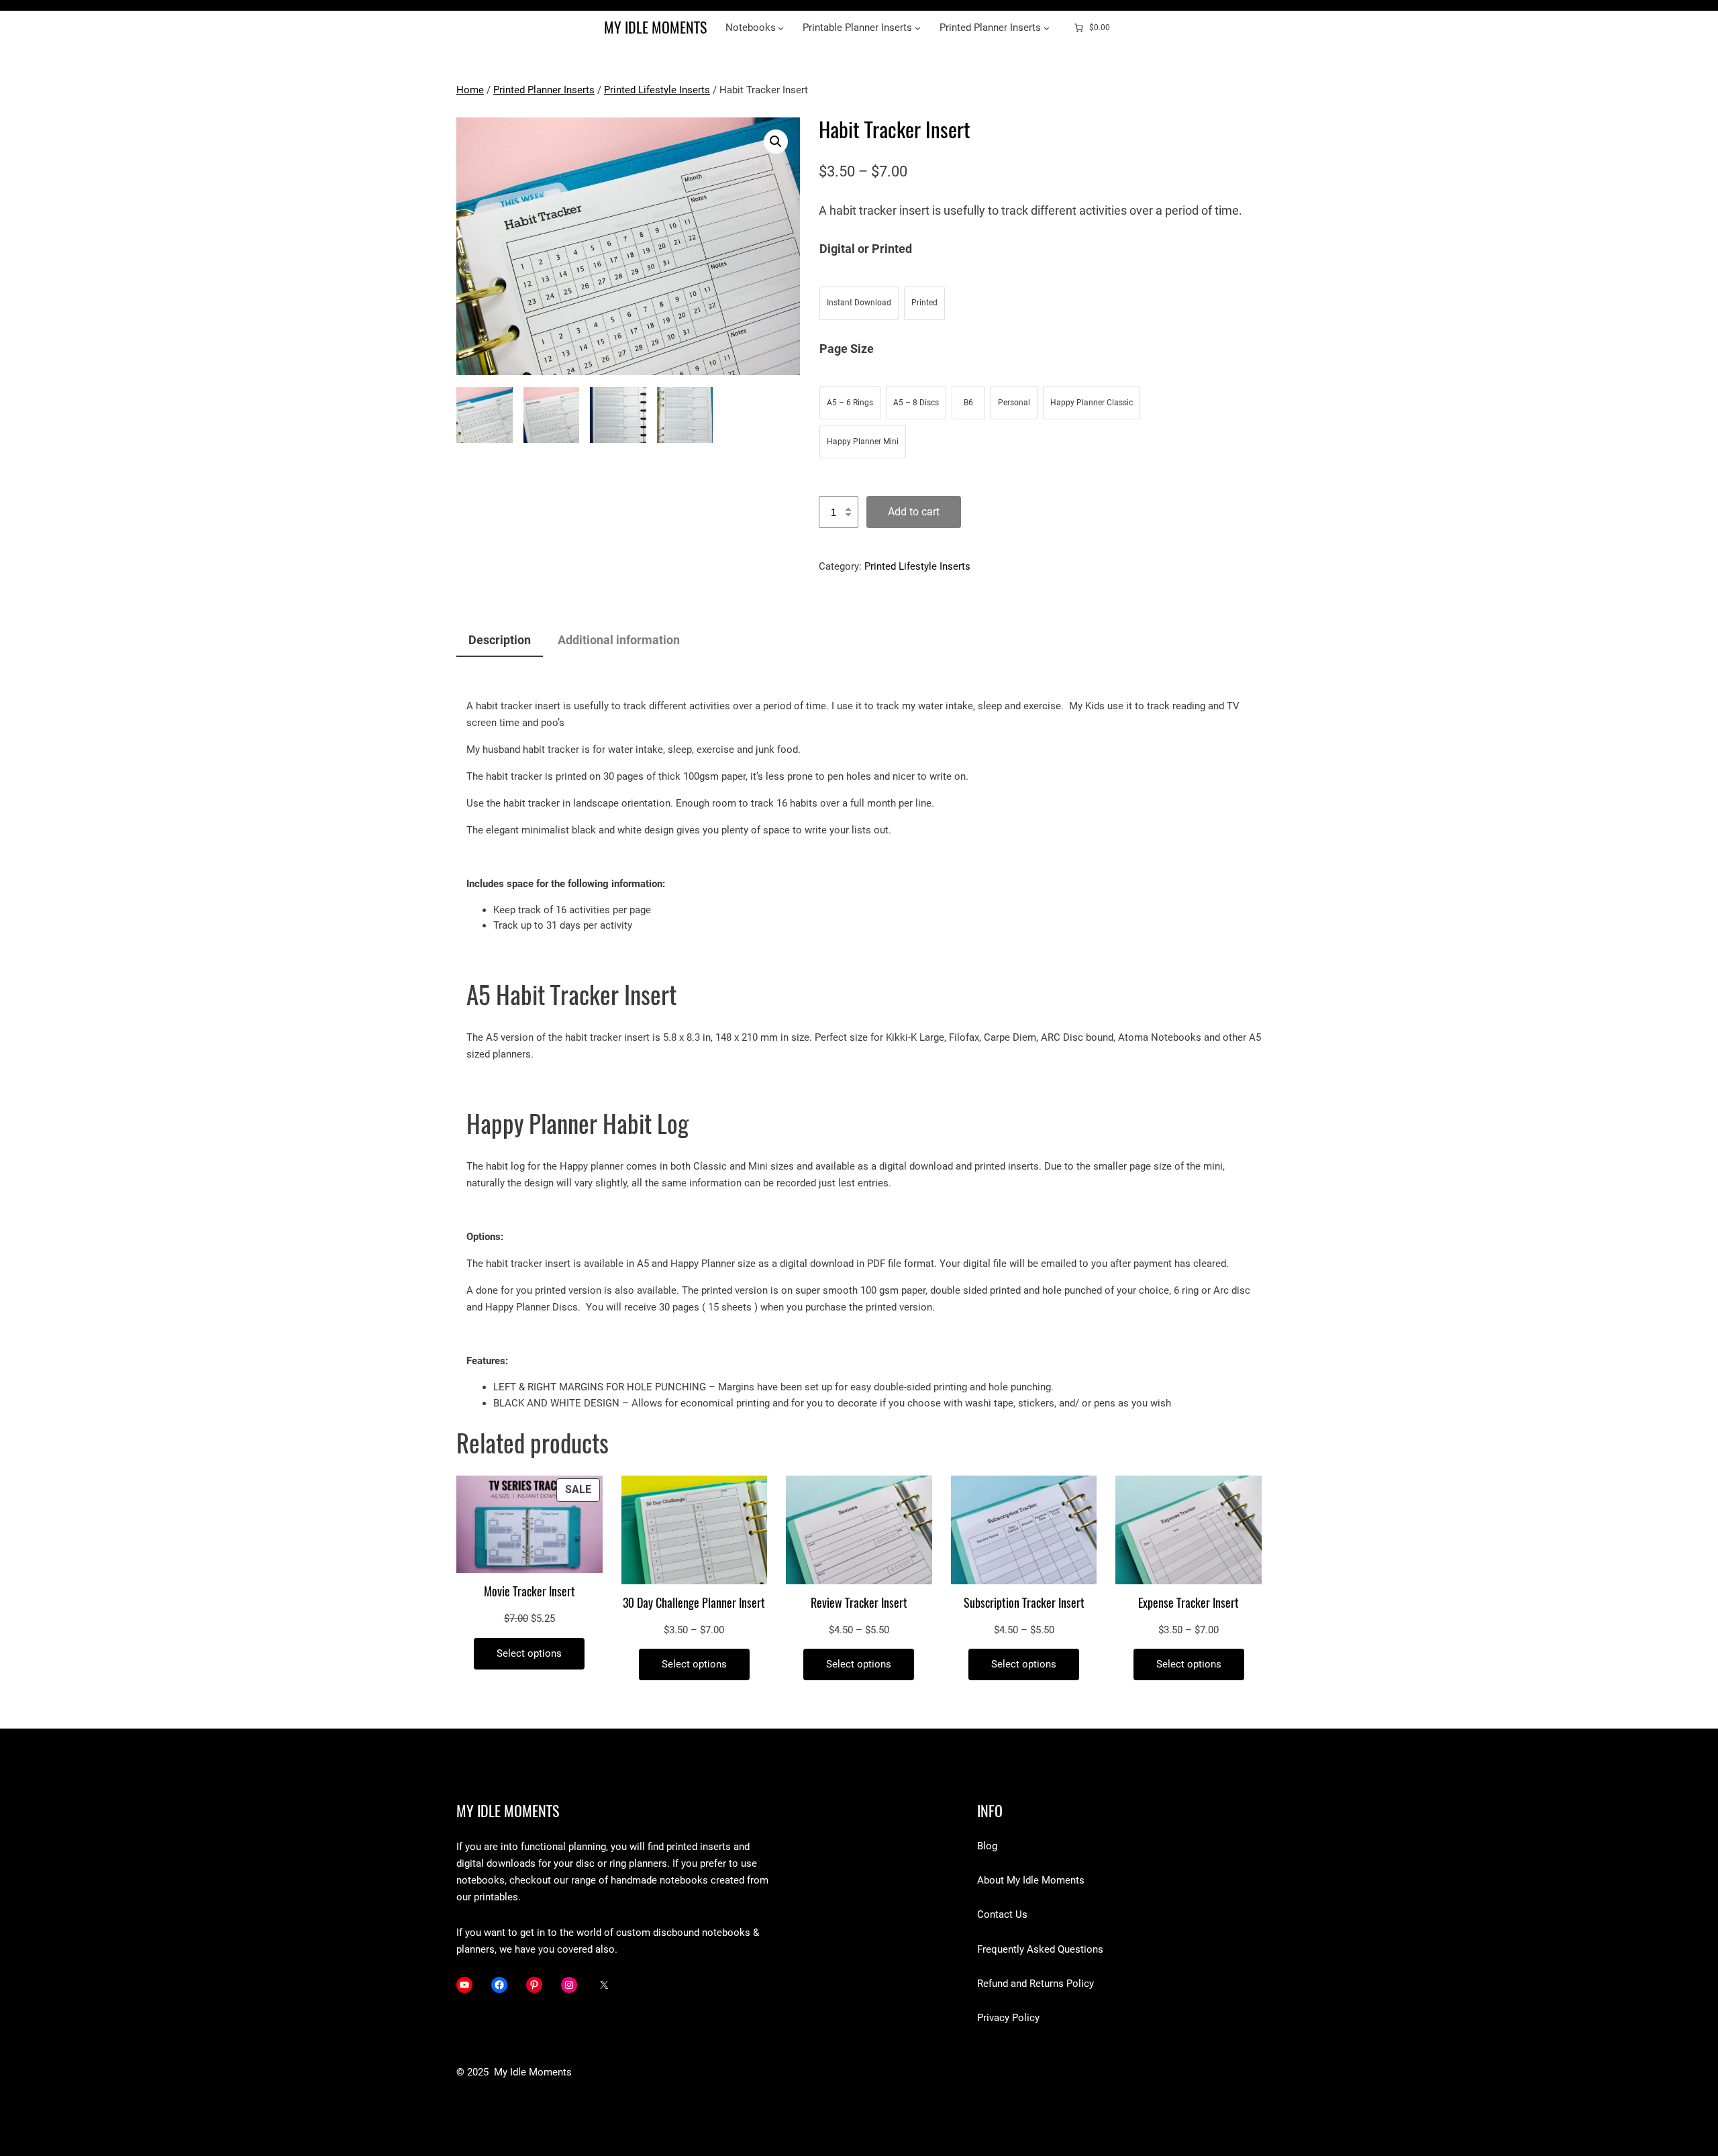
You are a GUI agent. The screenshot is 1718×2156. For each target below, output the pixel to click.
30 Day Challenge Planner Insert (694, 1603)
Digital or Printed (866, 249)
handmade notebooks (658, 1880)
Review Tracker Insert (859, 1603)
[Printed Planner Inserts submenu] (1047, 28)
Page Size (847, 349)
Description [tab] (500, 640)
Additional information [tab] (619, 640)
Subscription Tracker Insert (1024, 1603)
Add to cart (914, 512)
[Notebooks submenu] (781, 28)
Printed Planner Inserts (544, 90)
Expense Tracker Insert (1189, 1603)
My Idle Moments (655, 28)
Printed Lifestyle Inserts (657, 90)
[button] (776, 142)
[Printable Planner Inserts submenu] (918, 28)
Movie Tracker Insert (529, 1592)
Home (470, 90)
